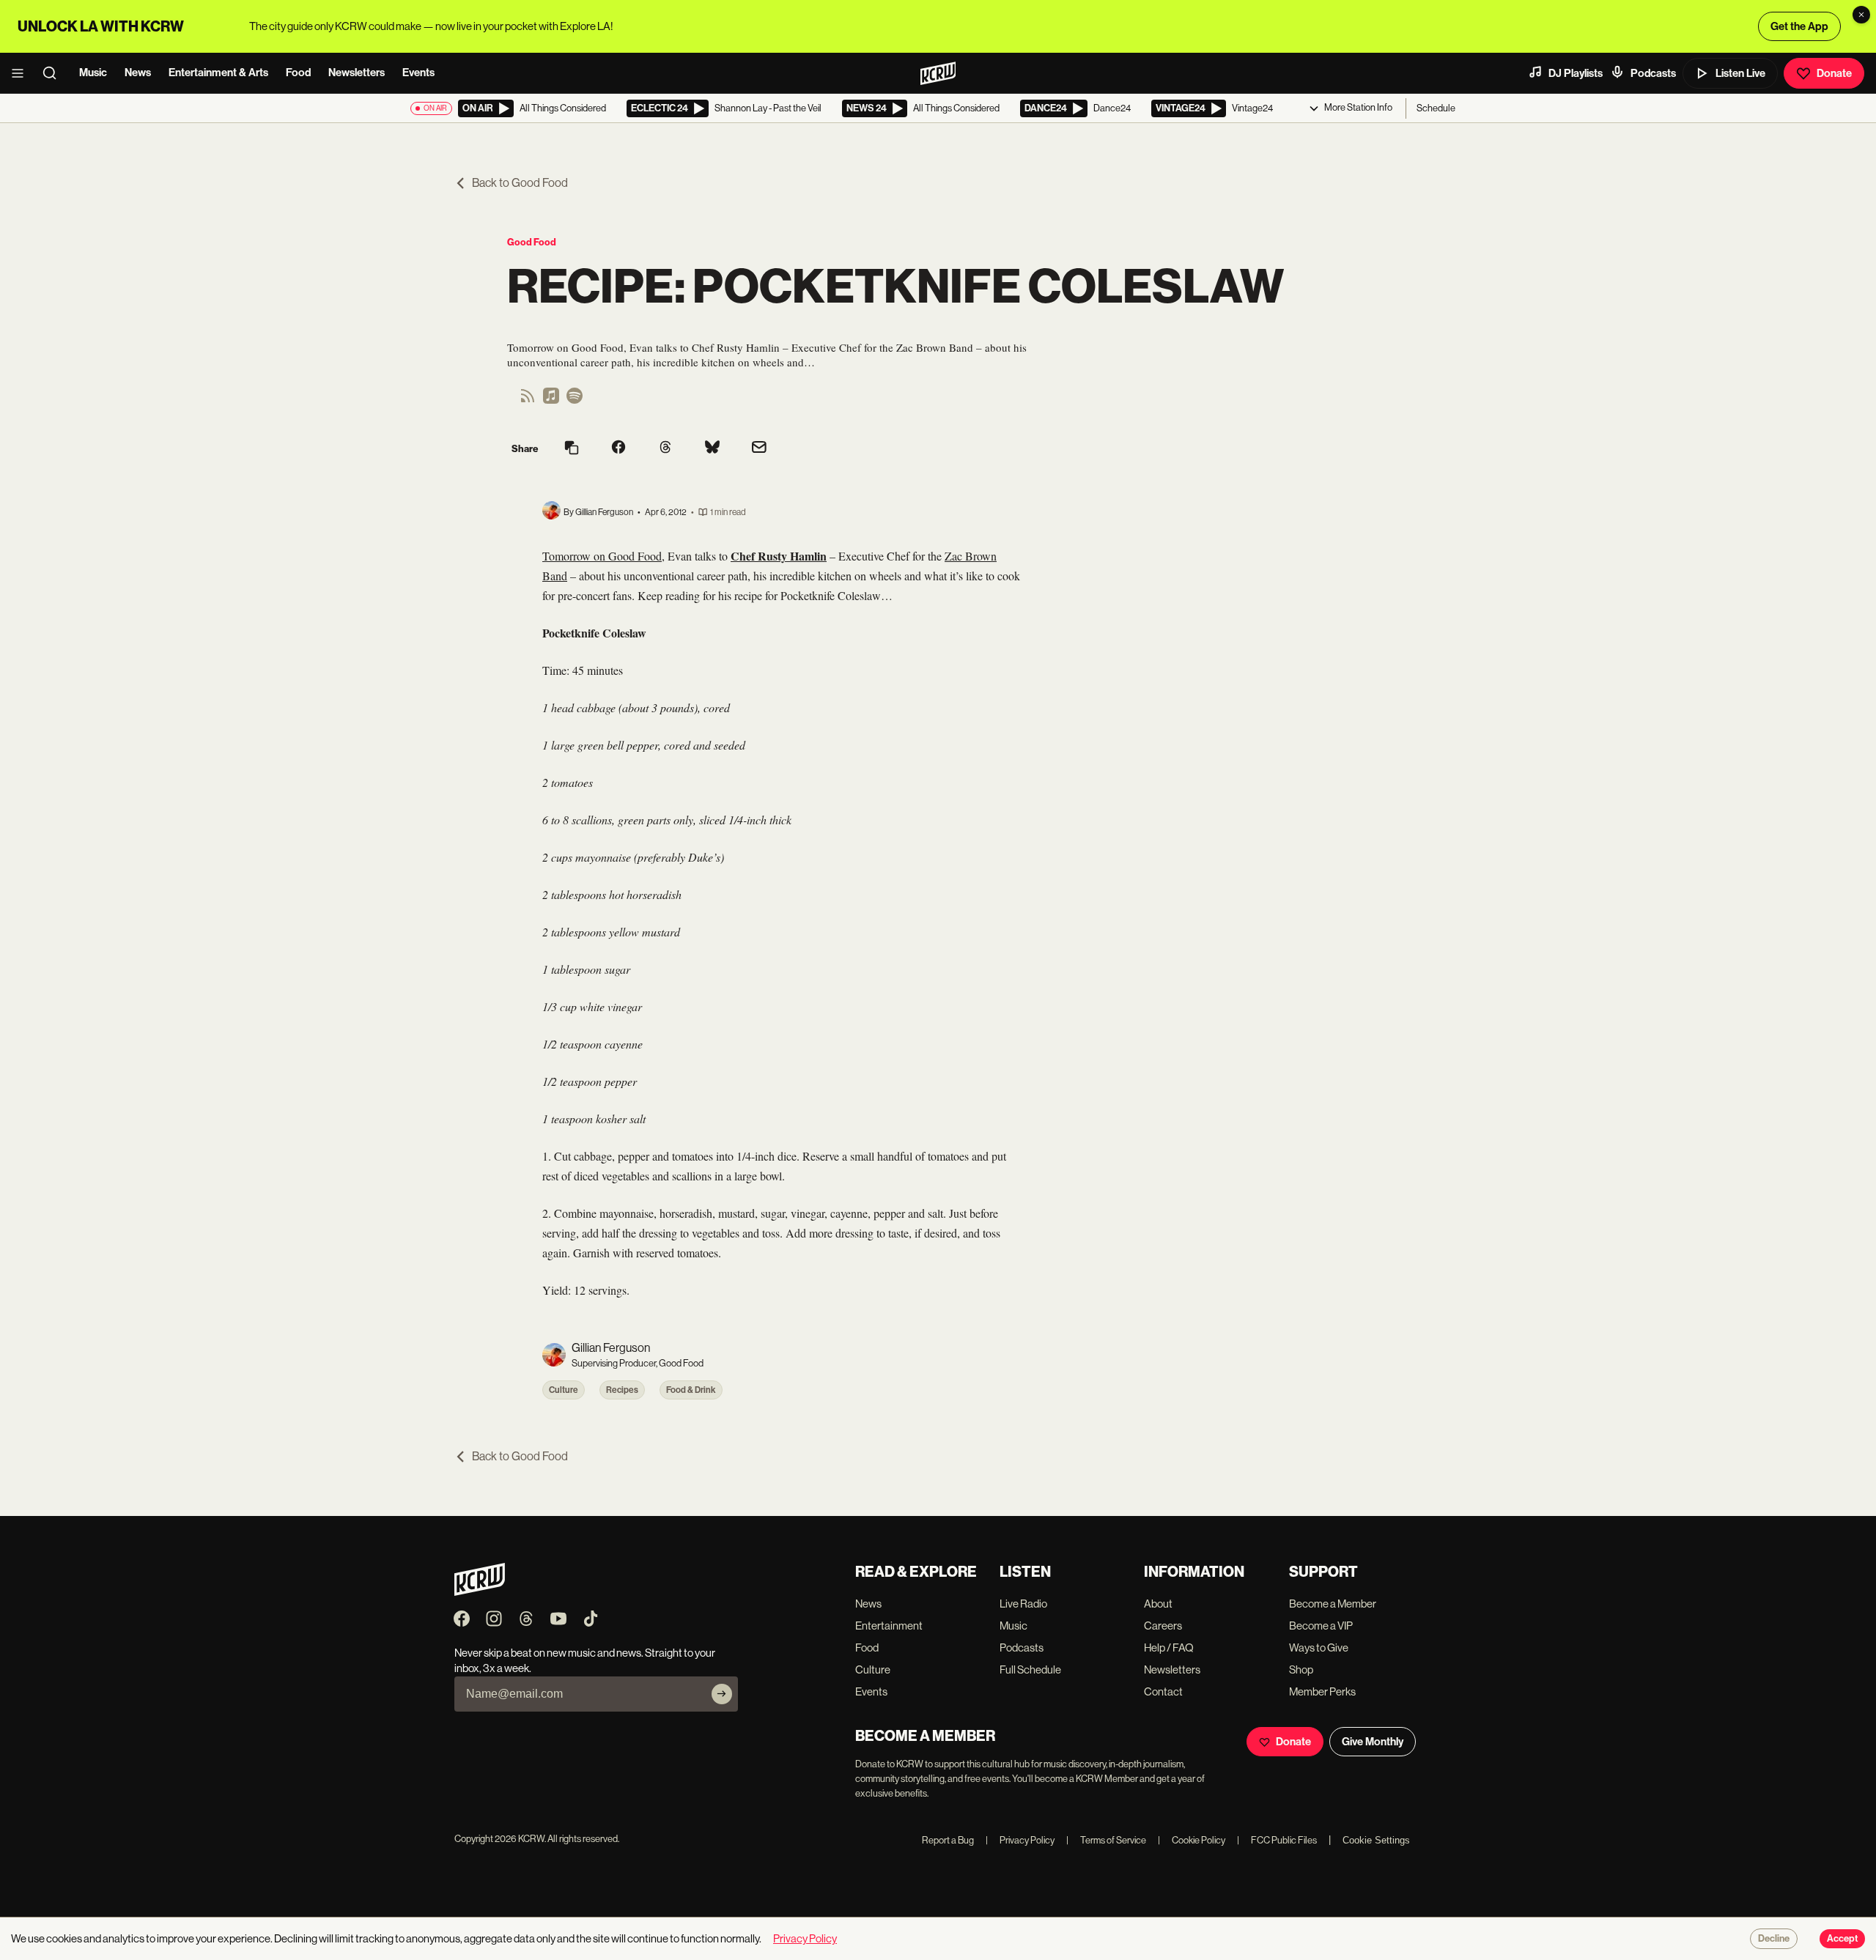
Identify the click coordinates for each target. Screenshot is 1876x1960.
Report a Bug (948, 1840)
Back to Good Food (520, 183)
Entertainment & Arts (218, 73)
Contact (1163, 1691)
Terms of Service (1106, 1840)
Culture (564, 1390)
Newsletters (357, 73)
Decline (1774, 1939)
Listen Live (1740, 73)
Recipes (622, 1390)
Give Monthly (1373, 1742)
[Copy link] (572, 449)
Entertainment (889, 1626)
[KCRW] (480, 1592)
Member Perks (1322, 1691)
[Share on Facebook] (618, 448)
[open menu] (22, 73)
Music (93, 73)
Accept (1842, 1939)
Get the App (1799, 26)
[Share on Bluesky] (712, 448)
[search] (54, 73)
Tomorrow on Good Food (602, 556)
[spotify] (575, 400)
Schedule (1436, 108)
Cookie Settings (1376, 1840)
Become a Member (1333, 1604)
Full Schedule (1030, 1669)
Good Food (532, 242)
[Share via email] (759, 449)
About (1158, 1604)
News (138, 73)
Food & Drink (691, 1390)
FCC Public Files (1277, 1840)
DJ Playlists (1576, 73)
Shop (1301, 1669)
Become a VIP (1321, 1626)
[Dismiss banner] (1861, 15)
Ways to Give (1319, 1647)
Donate (1834, 73)
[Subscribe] (722, 1694)
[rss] (528, 400)
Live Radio (1023, 1604)
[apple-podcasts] (551, 400)
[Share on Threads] (665, 448)
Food (298, 73)
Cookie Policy (1192, 1840)
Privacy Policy (1020, 1840)
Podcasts (1653, 73)
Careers (1163, 1626)
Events (418, 73)
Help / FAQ (1169, 1647)
